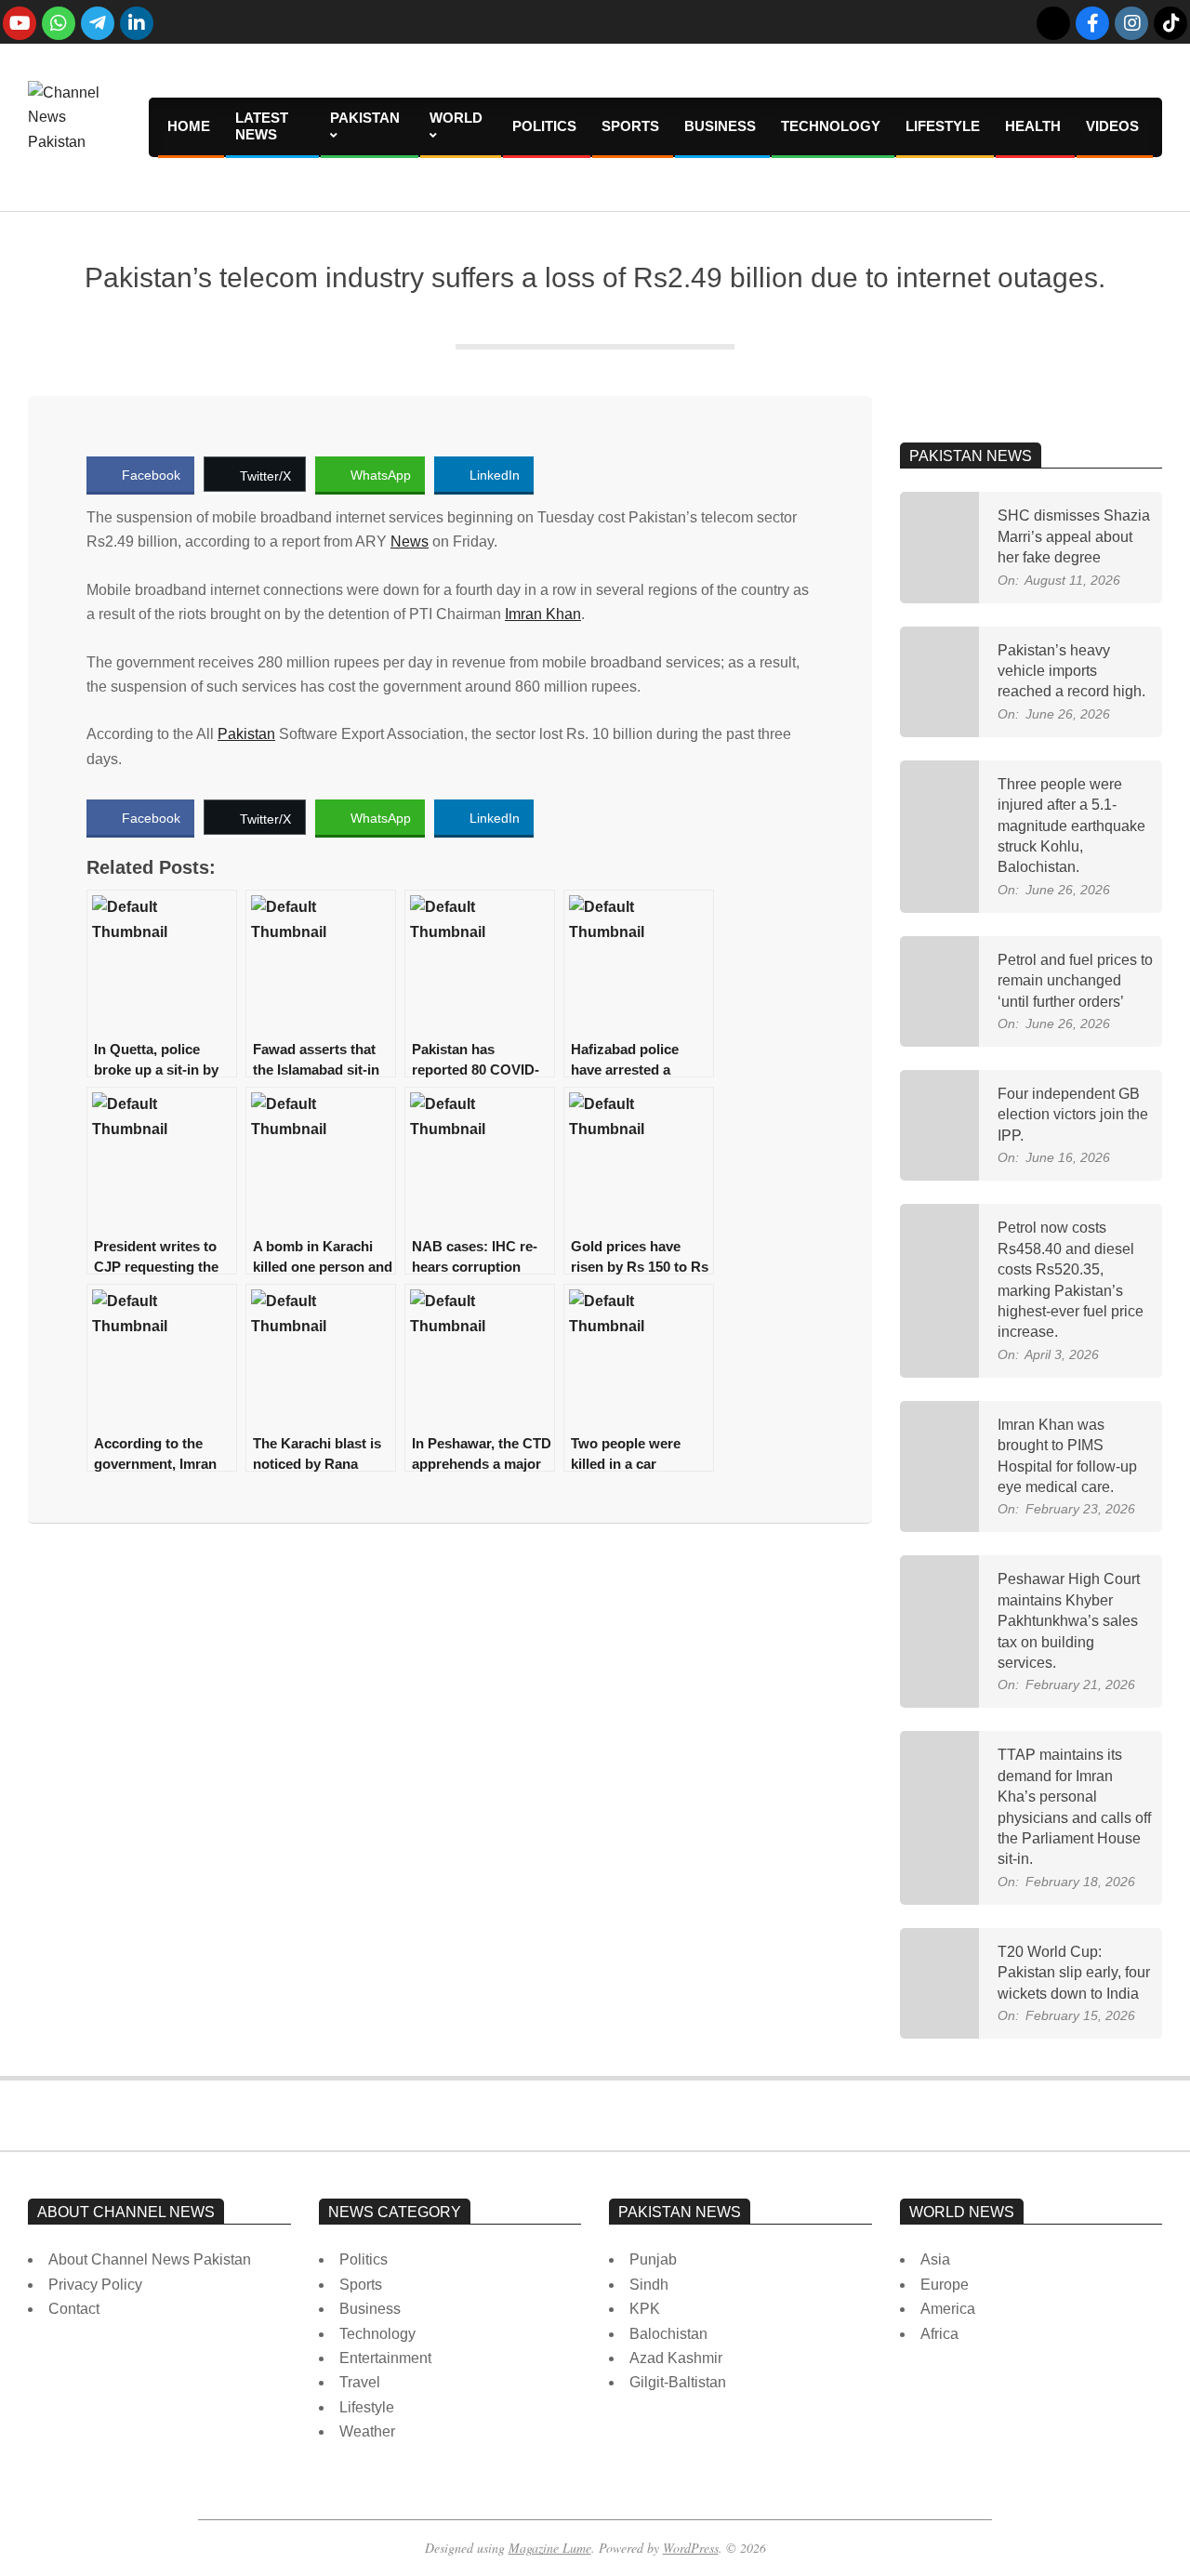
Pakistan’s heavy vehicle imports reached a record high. (1071, 671)
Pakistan (246, 734)
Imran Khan (543, 614)
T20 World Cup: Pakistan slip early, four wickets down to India (1074, 1973)
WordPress (691, 2548)
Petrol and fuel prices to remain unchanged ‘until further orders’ (1075, 981)
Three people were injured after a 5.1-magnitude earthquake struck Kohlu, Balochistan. (1071, 826)
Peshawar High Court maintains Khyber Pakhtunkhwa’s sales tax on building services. (1069, 1621)
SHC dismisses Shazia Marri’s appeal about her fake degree (1074, 536)
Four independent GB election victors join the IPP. (1073, 1115)
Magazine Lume (550, 2548)
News (410, 542)
